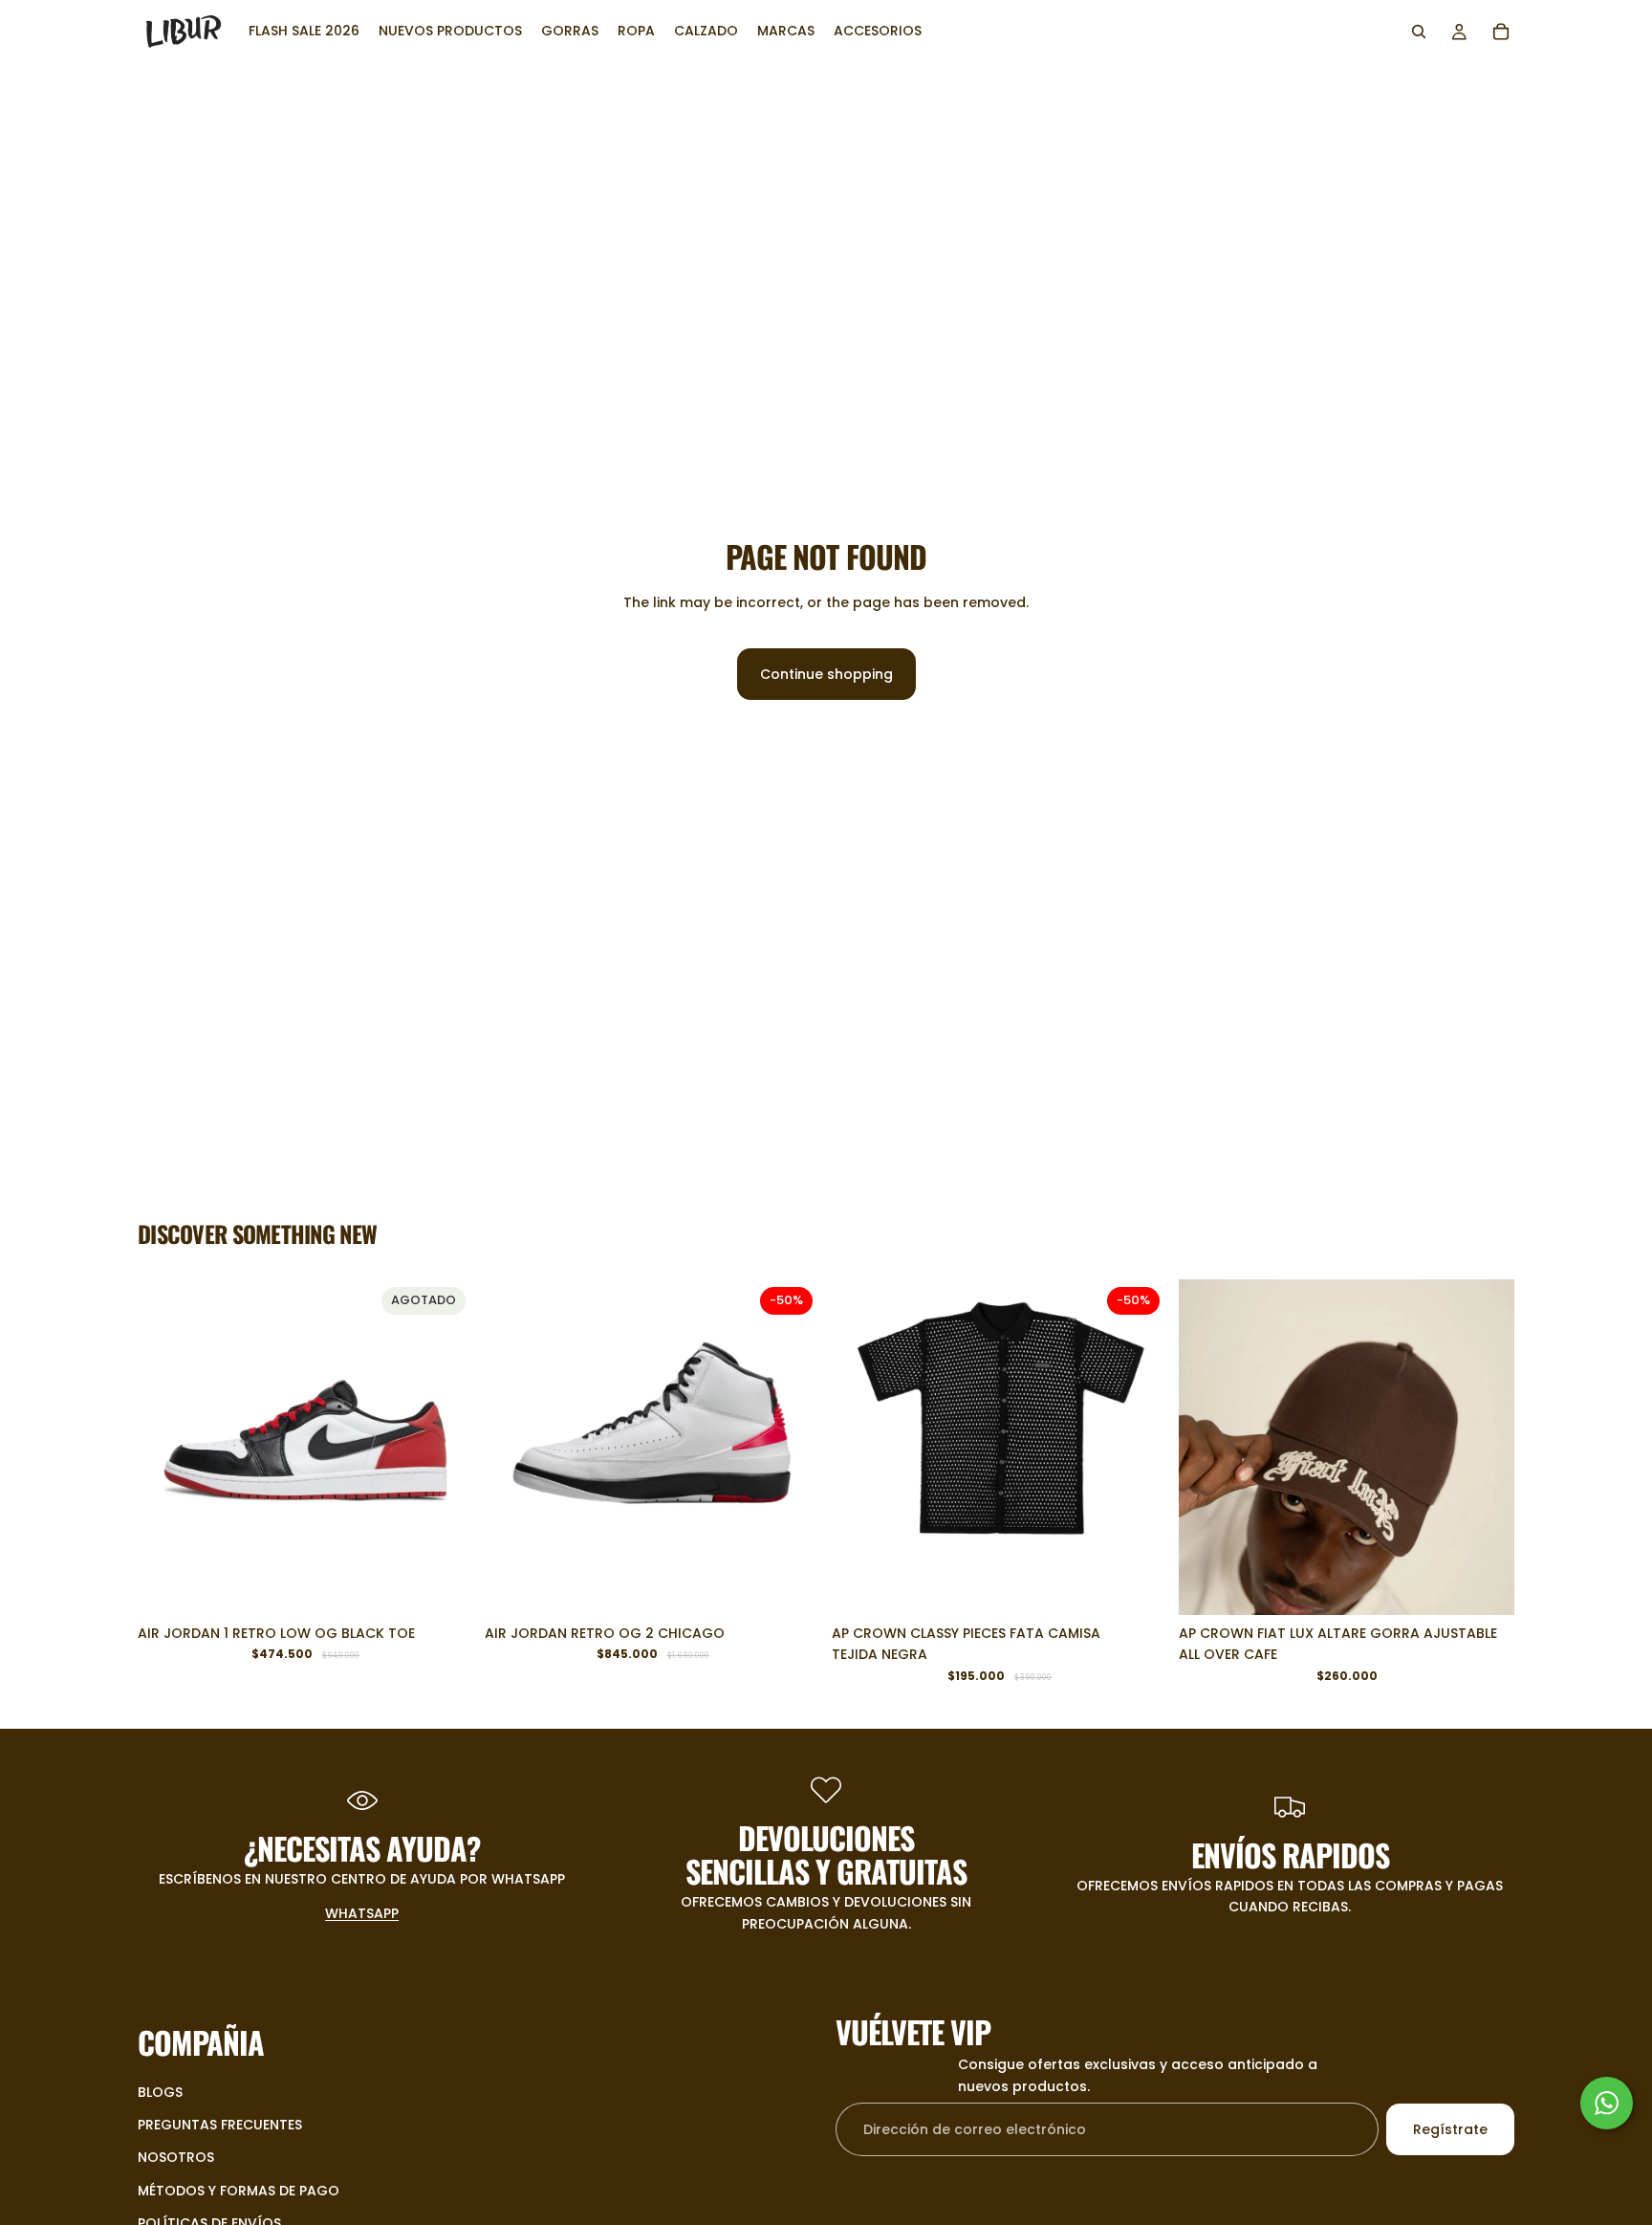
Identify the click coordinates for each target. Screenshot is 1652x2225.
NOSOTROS (176, 2158)
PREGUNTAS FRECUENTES (220, 2125)
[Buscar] (1419, 32)
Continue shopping (826, 674)
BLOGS (160, 2092)
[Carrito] (1501, 32)
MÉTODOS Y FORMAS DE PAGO (239, 2191)
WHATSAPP (362, 1913)
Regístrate (1450, 2129)
